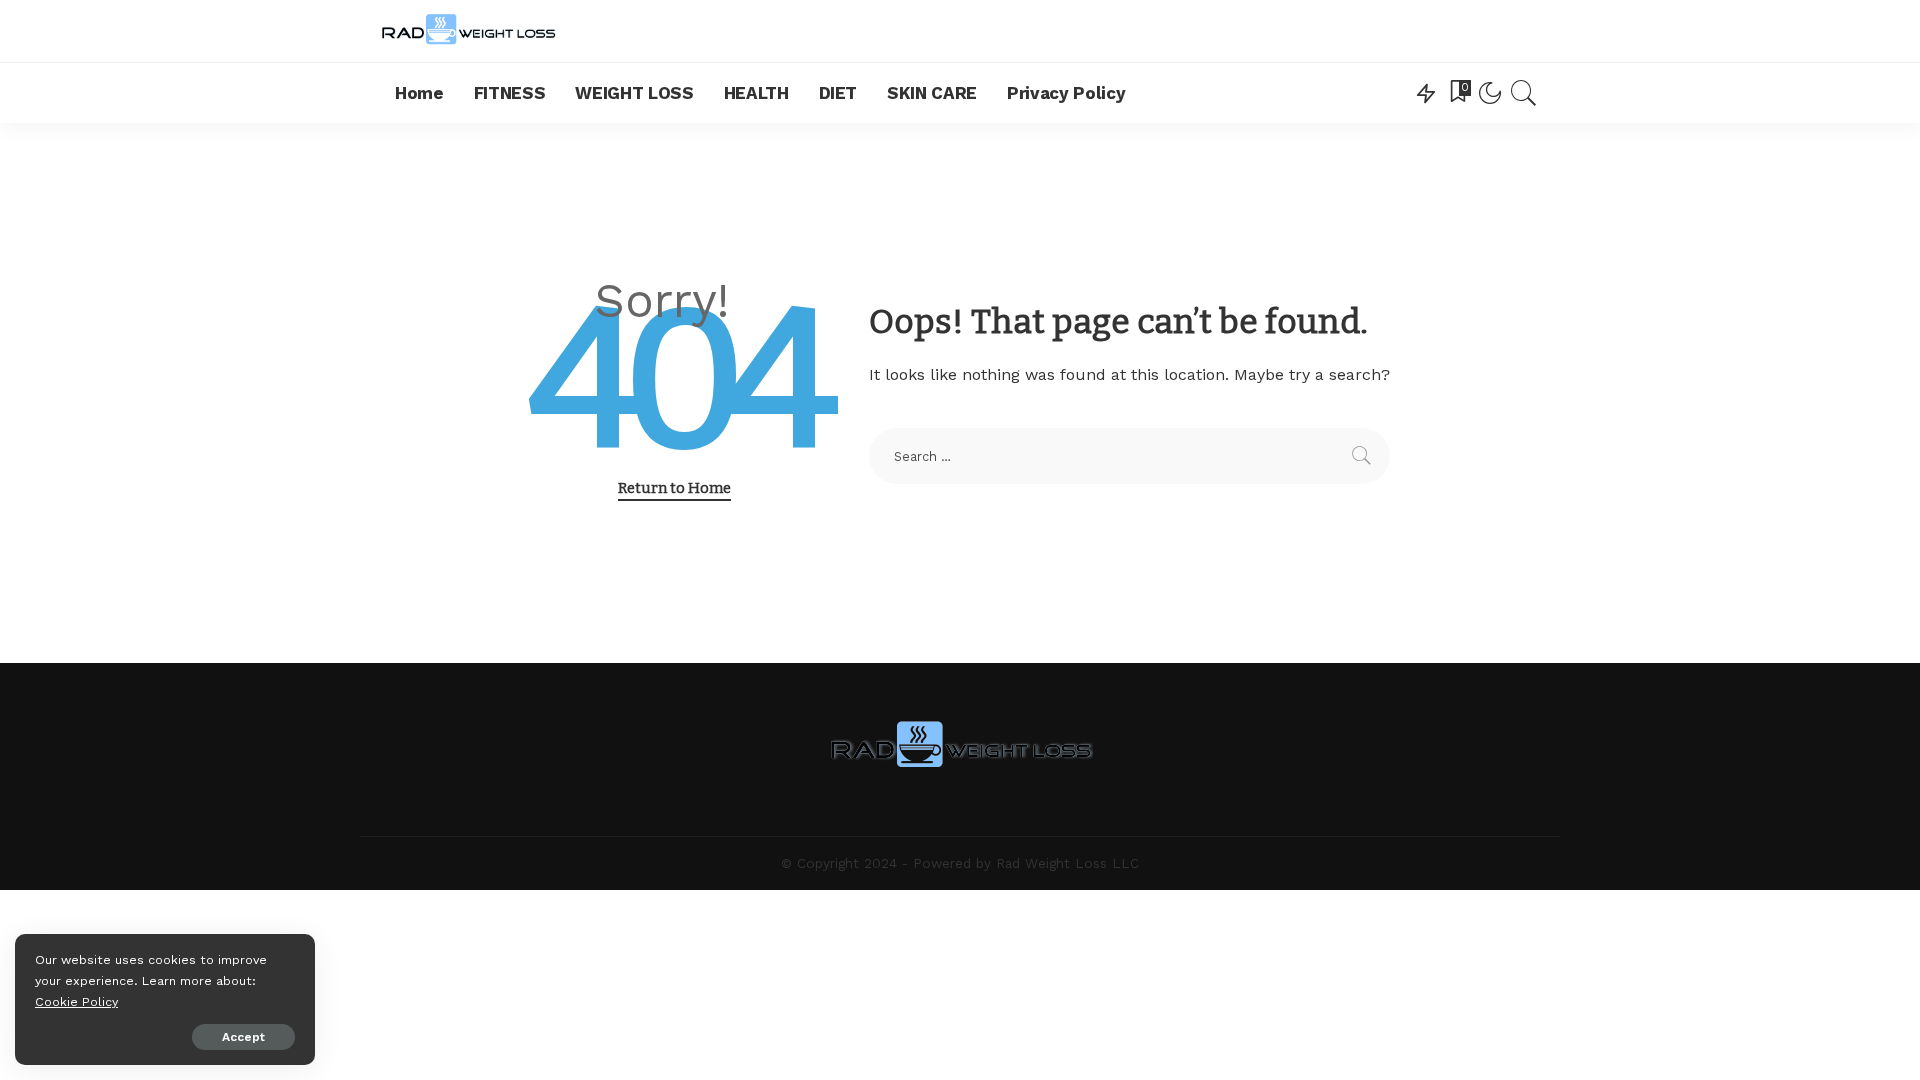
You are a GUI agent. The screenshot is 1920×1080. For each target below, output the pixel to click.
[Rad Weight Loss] (468, 31)
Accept (243, 1037)
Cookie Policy (76, 1001)
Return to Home (674, 488)
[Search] (1524, 93)
